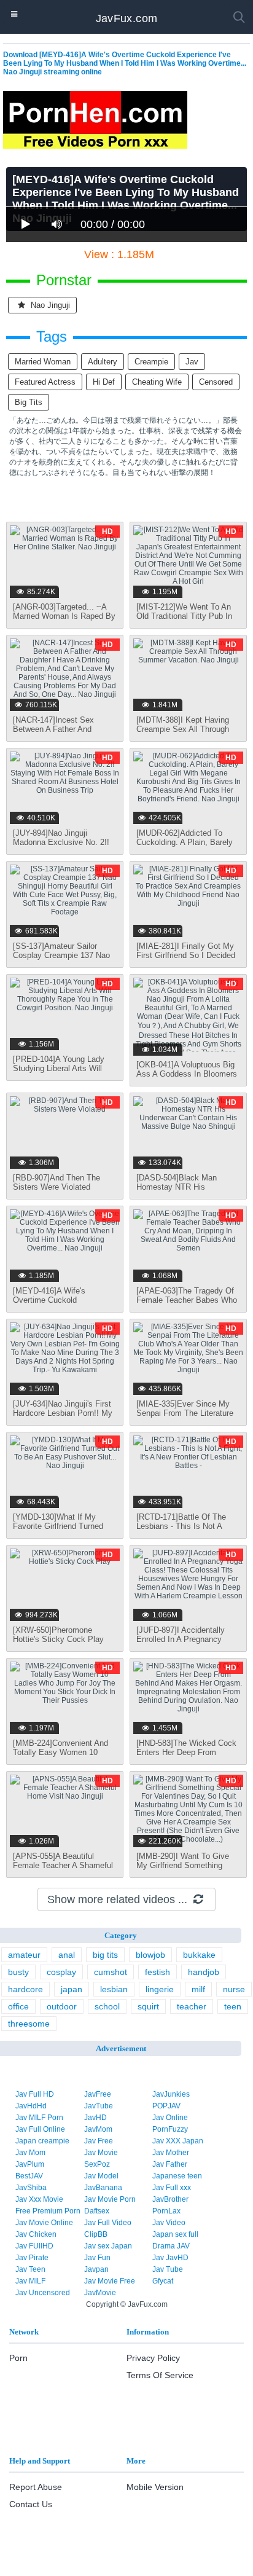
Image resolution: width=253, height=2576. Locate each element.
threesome (29, 2024)
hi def (104, 382)
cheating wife (157, 382)
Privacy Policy (153, 2358)
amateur (24, 1955)
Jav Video (169, 2223)
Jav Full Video (108, 2223)
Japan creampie (42, 2141)
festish (158, 1972)
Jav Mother (171, 2153)
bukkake (199, 1955)
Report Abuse (36, 2487)
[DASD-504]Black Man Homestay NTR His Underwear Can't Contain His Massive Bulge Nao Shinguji (187, 1192)
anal (67, 1955)
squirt (148, 2006)
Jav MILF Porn (39, 2118)
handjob (204, 1972)
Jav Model (101, 2176)
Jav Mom (30, 2153)
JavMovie (100, 2293)
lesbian (114, 1989)
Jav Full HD (35, 2094)
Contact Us (31, 2504)
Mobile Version (155, 2487)
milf (198, 1989)
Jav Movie (101, 2153)
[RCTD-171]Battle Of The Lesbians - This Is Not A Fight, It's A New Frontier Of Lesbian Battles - (185, 1531)
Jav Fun (97, 2258)
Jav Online (170, 2118)
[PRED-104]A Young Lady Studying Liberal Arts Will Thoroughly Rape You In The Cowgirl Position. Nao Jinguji (64, 1073)
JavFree (98, 2094)
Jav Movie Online (44, 2223)
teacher (192, 2006)
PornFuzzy (170, 2129)
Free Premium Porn (48, 2211)
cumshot (111, 1972)
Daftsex (97, 2211)
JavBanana (103, 2188)
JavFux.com (127, 18)
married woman (43, 362)
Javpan (96, 2269)
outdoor (62, 2006)
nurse (234, 1989)
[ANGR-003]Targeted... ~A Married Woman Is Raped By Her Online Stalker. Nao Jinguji (64, 621)
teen (233, 2006)
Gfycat (163, 2281)
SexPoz (97, 2164)
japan (72, 1989)
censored (216, 382)
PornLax (166, 2211)
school (107, 2006)
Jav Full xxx (172, 2188)
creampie (151, 362)
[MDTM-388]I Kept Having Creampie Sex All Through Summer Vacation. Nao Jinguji (183, 734)
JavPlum (30, 2164)
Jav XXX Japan (178, 2141)
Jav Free (99, 2141)
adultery (103, 362)
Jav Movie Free (110, 2281)
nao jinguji (49, 305)
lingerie (160, 1989)
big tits (29, 402)
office (18, 2006)
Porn (18, 2358)
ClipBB (96, 2234)
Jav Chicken (36, 2234)
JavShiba (31, 2188)
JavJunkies (171, 2094)
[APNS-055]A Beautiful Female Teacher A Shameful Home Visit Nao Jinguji (63, 1865)
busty (18, 1972)
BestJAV (29, 2176)
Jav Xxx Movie (39, 2199)
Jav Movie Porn (110, 2199)
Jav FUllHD (34, 2246)
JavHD (95, 2118)
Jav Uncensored (43, 2293)
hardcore (25, 1989)
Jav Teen (30, 2269)
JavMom (98, 2129)
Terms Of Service (160, 2375)
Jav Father (170, 2164)
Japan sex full (175, 2234)
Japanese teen (177, 2176)
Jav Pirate (32, 2258)
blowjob (150, 1955)
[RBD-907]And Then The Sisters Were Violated (56, 1182)
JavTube (99, 2106)
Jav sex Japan (108, 2246)
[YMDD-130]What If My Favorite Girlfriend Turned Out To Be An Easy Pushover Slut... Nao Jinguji (63, 1531)
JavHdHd (31, 2106)
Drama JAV (171, 2246)
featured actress (45, 382)
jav (192, 362)
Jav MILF (30, 2281)
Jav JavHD (170, 2258)
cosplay (61, 1972)
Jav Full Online (40, 2129)
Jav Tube (168, 2269)
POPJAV (166, 2106)
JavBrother (170, 2199)
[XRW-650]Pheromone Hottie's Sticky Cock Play (58, 1635)
